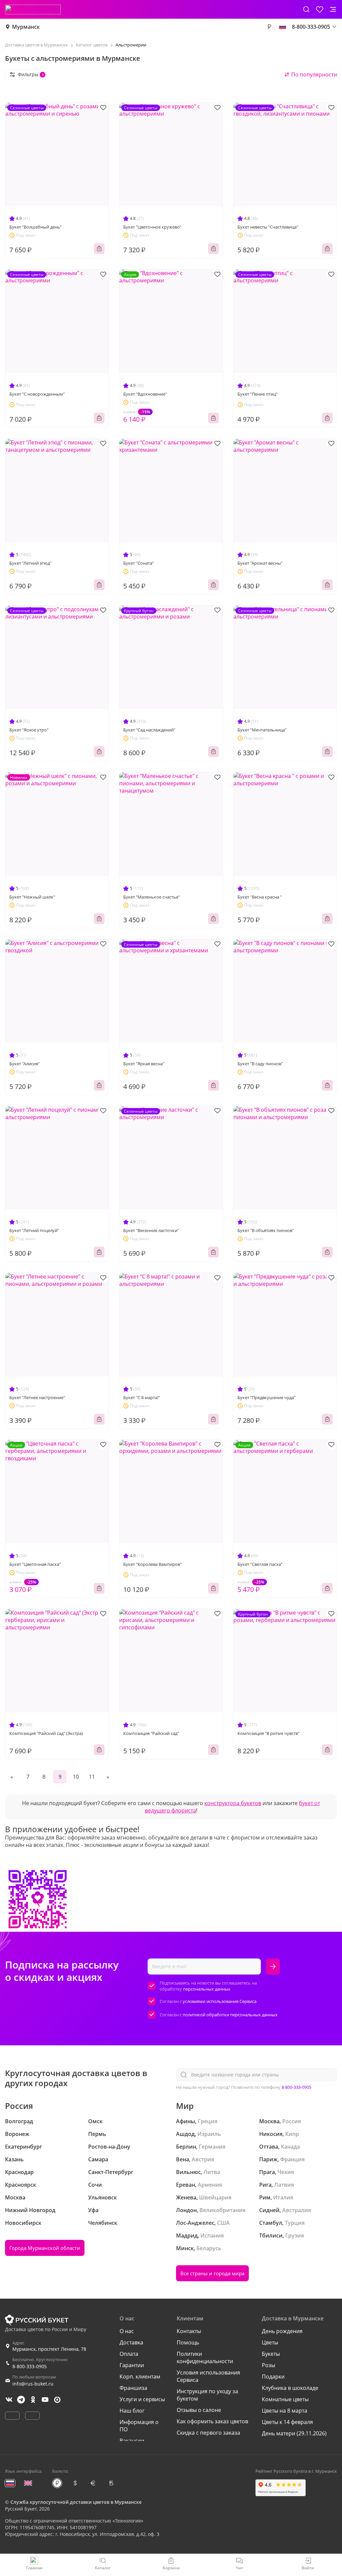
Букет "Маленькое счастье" (152, 897)
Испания (212, 2235)
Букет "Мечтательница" (262, 730)
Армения (210, 2185)
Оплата (129, 2354)
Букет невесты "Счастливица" (268, 227)
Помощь (188, 2342)
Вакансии (132, 2441)
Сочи (95, 2185)
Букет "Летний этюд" (30, 563)
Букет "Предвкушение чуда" (267, 1397)
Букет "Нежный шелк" (32, 897)
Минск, (186, 2248)
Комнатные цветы (285, 2399)
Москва (15, 2197)
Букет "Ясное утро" (29, 730)
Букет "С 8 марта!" (142, 1397)
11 (92, 1777)
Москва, (270, 2121)
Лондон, (187, 2210)
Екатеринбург (24, 2147)
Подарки (273, 2377)
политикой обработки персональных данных (230, 2015)
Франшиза (133, 2388)
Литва (212, 2172)
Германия (212, 2147)
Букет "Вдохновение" (145, 394)
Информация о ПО (139, 2426)
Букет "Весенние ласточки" (151, 1230)
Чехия (286, 2172)
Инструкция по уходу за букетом (207, 2395)
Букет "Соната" (139, 563)
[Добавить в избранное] (103, 107)
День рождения (282, 2331)
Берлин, (187, 2147)
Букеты (271, 2354)
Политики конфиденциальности (205, 2357)
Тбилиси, (272, 2235)
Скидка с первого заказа (208, 2433)
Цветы (270, 2342)
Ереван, (186, 2185)
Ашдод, (186, 2134)
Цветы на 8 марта (285, 2411)
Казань (14, 2159)
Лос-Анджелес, (196, 2223)
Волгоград (19, 2121)
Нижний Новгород (30, 2210)
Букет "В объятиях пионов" (266, 1230)
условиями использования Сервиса (220, 2001)
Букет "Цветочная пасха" (35, 1564)
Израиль (209, 2134)
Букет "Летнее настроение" (37, 1397)
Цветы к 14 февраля (287, 2422)
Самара (98, 2159)
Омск (95, 2121)
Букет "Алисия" (25, 1064)
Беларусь (209, 2248)
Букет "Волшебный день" (35, 227)
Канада (290, 2147)
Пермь (97, 2134)
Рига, (266, 2185)
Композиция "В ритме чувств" (269, 1733)
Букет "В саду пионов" (260, 1064)
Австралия (297, 2210)
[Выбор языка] (283, 27)
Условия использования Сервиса (208, 2376)
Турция (295, 2223)
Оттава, (269, 2147)
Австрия (203, 2159)
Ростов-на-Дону (109, 2147)
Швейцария (215, 2197)
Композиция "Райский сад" (151, 1733)
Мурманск (26, 27)
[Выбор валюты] (269, 27)
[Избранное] (320, 9)
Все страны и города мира (212, 2273)
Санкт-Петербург (111, 2172)
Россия (292, 2121)
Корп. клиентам (140, 2377)
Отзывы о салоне (199, 2410)
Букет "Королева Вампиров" (152, 1564)
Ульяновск (103, 2197)
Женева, (187, 2197)
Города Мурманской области (45, 2248)
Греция (208, 2121)
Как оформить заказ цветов (212, 2421)
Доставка (131, 2342)
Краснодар (19, 2172)
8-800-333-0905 (296, 2087)
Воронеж (17, 2134)
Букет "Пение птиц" (258, 394)
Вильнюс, (189, 2172)
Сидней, (270, 2210)
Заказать (99, 249)
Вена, (183, 2159)
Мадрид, (188, 2235)
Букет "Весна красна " (260, 897)
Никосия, (272, 2134)
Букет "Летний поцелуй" (34, 1230)
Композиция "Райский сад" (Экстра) (46, 1733)
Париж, (269, 2159)
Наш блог (132, 2411)
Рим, (266, 2197)
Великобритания (222, 2210)
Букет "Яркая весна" (144, 1064)
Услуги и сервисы (142, 2399)
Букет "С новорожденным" (37, 394)
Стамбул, (271, 2223)
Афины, (186, 2121)
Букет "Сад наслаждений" (149, 730)
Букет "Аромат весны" (260, 563)
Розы (269, 2365)
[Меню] (333, 9)
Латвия (284, 2185)
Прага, (268, 2172)
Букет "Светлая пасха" (260, 1564)
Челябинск (103, 2223)
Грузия (295, 2235)
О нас (127, 2331)
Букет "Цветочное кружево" (152, 227)
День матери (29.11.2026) (294, 2433)
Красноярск (21, 2185)
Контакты (189, 2331)
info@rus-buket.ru (33, 2384)
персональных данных (207, 1989)
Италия (283, 2197)
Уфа (93, 2210)
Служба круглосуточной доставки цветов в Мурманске (76, 2502)
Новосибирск (23, 2223)
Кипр (292, 2134)
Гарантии (132, 2365)
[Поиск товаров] (306, 9)
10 (76, 1777)
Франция (292, 2159)
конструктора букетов (233, 1803)
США (223, 2223)
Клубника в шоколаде (290, 2388)
